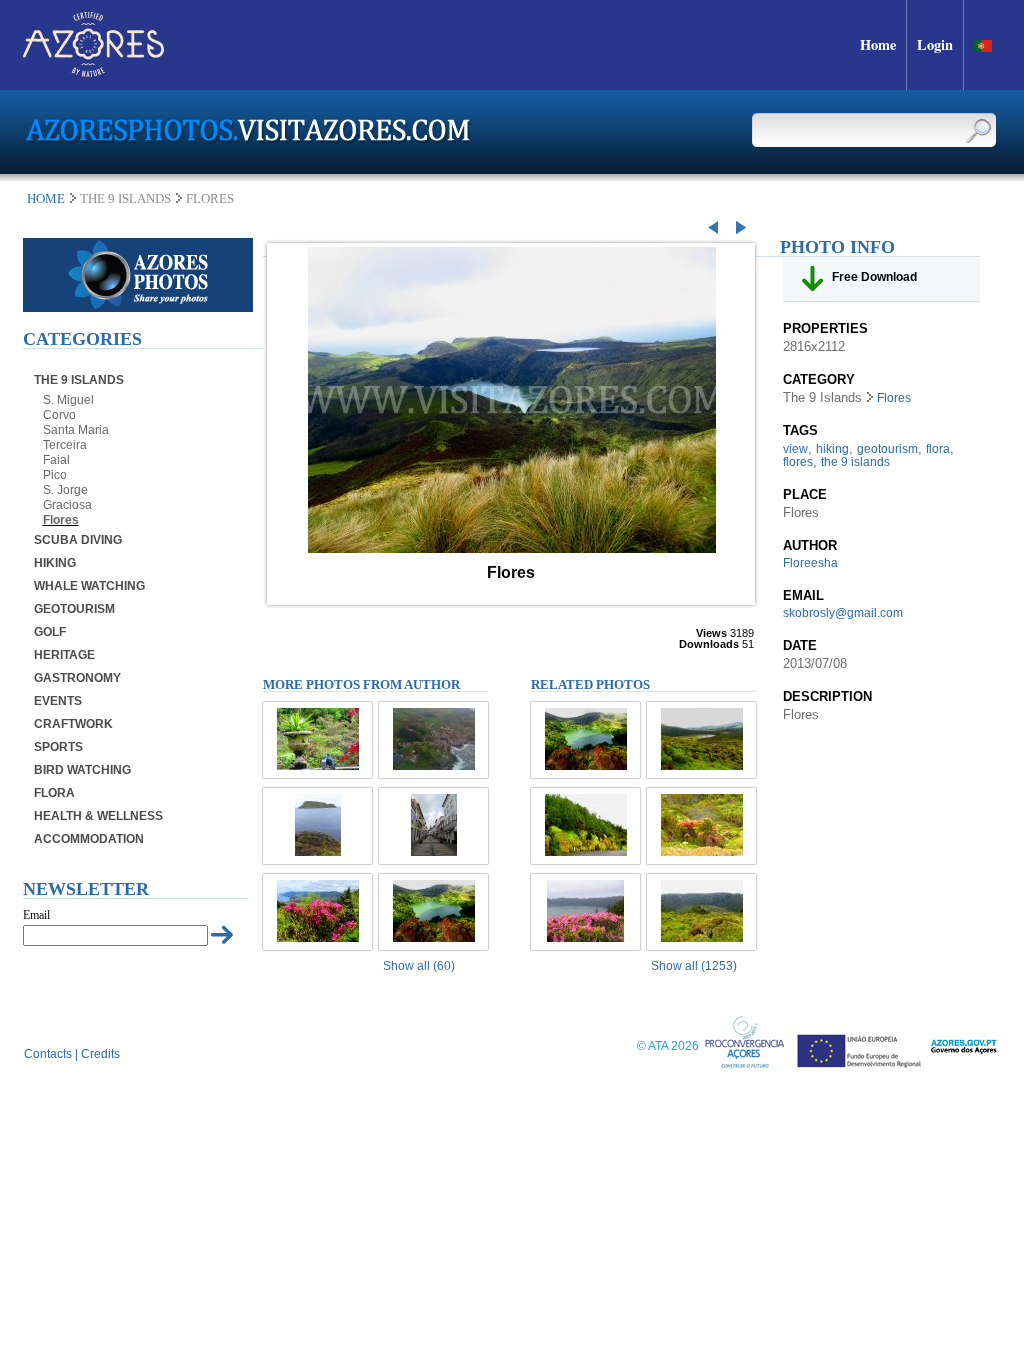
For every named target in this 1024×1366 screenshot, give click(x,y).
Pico (55, 475)
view (795, 449)
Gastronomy (77, 678)
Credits (100, 1054)
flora (938, 449)
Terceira (65, 445)
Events (58, 701)
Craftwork (73, 724)
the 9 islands (855, 462)
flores (798, 462)
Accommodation (89, 839)
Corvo (59, 415)
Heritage (64, 655)
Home (46, 198)
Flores (61, 520)
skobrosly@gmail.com (843, 613)
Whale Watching (89, 586)
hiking (832, 449)
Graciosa (67, 505)
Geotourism (74, 609)
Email (36, 915)
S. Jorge (65, 490)
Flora (54, 793)
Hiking (55, 563)
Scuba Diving (78, 540)
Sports (58, 747)
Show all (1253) (694, 966)
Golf (50, 632)
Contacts (48, 1054)
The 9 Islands (79, 380)
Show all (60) (419, 966)
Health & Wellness (98, 816)
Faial (56, 460)
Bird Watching (82, 770)
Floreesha (810, 563)
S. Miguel (68, 400)
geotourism (887, 449)
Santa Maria (76, 430)
